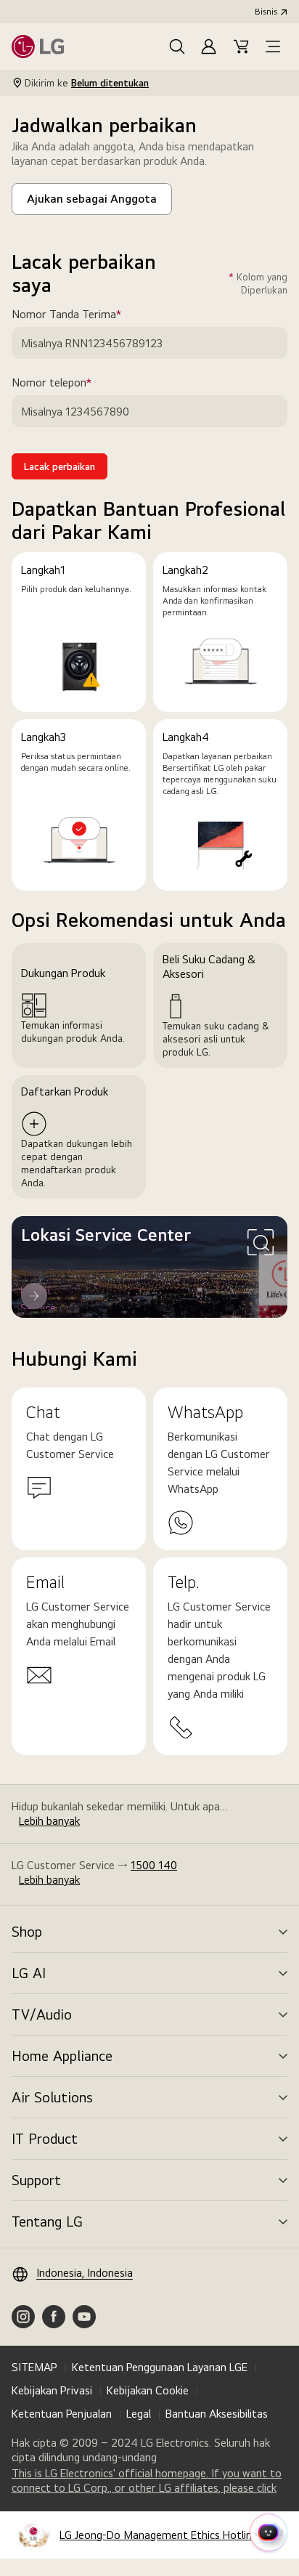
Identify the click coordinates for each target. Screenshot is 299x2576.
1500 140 (154, 1865)
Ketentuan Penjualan (62, 2414)
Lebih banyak (49, 1821)
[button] (177, 46)
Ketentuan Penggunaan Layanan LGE (160, 2367)
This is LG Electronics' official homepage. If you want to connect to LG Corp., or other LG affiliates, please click (149, 2481)
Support (36, 2180)
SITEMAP (34, 2367)
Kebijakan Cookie (148, 2390)
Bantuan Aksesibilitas (217, 2414)
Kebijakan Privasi (52, 2390)
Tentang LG (47, 2221)
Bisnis (266, 12)
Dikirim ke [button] (87, 83)
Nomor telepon (72, 383)
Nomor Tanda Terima (87, 315)
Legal (139, 2414)
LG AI (29, 1973)
